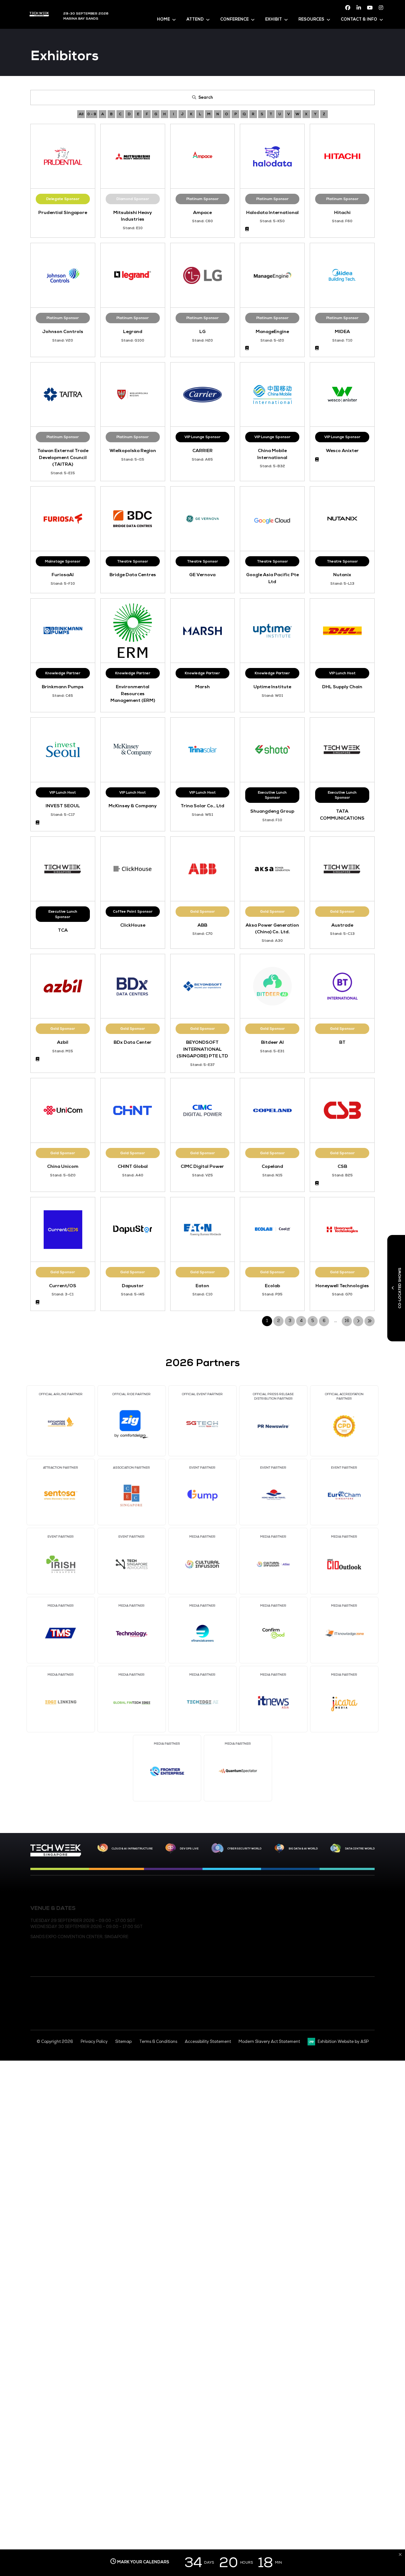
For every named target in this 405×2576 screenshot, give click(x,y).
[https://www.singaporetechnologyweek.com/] (56, 1855)
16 (347, 1321)
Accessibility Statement (208, 2042)
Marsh (202, 687)
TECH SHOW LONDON (338, 1938)
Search (206, 98)
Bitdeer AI (272, 1042)
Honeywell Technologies (342, 1286)
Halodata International (272, 212)
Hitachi (342, 212)
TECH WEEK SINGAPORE (341, 1907)
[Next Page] (358, 1321)
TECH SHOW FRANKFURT (342, 1928)
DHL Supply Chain (342, 687)
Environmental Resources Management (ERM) (133, 693)
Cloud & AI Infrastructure (132, 1849)
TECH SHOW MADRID (338, 1948)
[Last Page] (370, 1321)
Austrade (342, 925)
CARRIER (202, 450)
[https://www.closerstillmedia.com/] (357, 2018)
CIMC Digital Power (202, 1166)
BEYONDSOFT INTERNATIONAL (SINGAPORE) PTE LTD (202, 1049)
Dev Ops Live (189, 1849)
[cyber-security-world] (217, 1849)
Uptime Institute (272, 687)
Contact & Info (359, 19)
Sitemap (123, 2042)
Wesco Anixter (342, 450)
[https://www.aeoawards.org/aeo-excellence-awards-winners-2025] (37, 2008)
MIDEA (342, 331)
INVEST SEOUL (63, 806)
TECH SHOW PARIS (335, 1958)
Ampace (202, 212)
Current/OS (63, 1286)
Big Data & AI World (303, 1849)
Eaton (202, 1286)
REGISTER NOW (217, 1918)
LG (202, 331)
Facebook (348, 8)
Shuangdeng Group (272, 811)
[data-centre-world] (336, 1849)
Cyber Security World (244, 1849)
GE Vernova (202, 575)
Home (163, 19)
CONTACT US (214, 1907)
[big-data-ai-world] (279, 1849)
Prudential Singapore (63, 212)
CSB (342, 1166)
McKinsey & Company (133, 806)
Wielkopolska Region (133, 450)
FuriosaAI (63, 575)
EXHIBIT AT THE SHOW (223, 1928)
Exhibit (274, 19)
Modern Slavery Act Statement (269, 2042)
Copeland (272, 1166)
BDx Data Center (133, 1042)
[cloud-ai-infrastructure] (103, 1848)
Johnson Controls (63, 331)
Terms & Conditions (158, 2042)
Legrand (133, 331)
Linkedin (359, 8)
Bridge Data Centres (133, 575)
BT (342, 1042)
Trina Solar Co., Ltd (202, 806)
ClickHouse (133, 925)
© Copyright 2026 (55, 2042)
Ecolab (272, 1286)
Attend (195, 19)
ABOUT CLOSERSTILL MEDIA (229, 1938)
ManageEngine (272, 331)
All (81, 114)
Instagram (381, 8)
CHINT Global (133, 1166)
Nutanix (342, 575)
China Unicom (63, 1166)
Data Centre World (360, 1849)
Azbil (63, 1042)
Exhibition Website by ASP (343, 2042)
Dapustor (133, 1286)
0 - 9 (92, 114)
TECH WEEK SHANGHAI (339, 1918)
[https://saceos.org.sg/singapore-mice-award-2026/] (50, 2010)
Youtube (370, 8)
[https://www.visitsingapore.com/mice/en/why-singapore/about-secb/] (267, 2027)
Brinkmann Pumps (63, 687)
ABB (202, 925)
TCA (63, 930)
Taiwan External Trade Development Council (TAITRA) (63, 457)
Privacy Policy (94, 2042)
